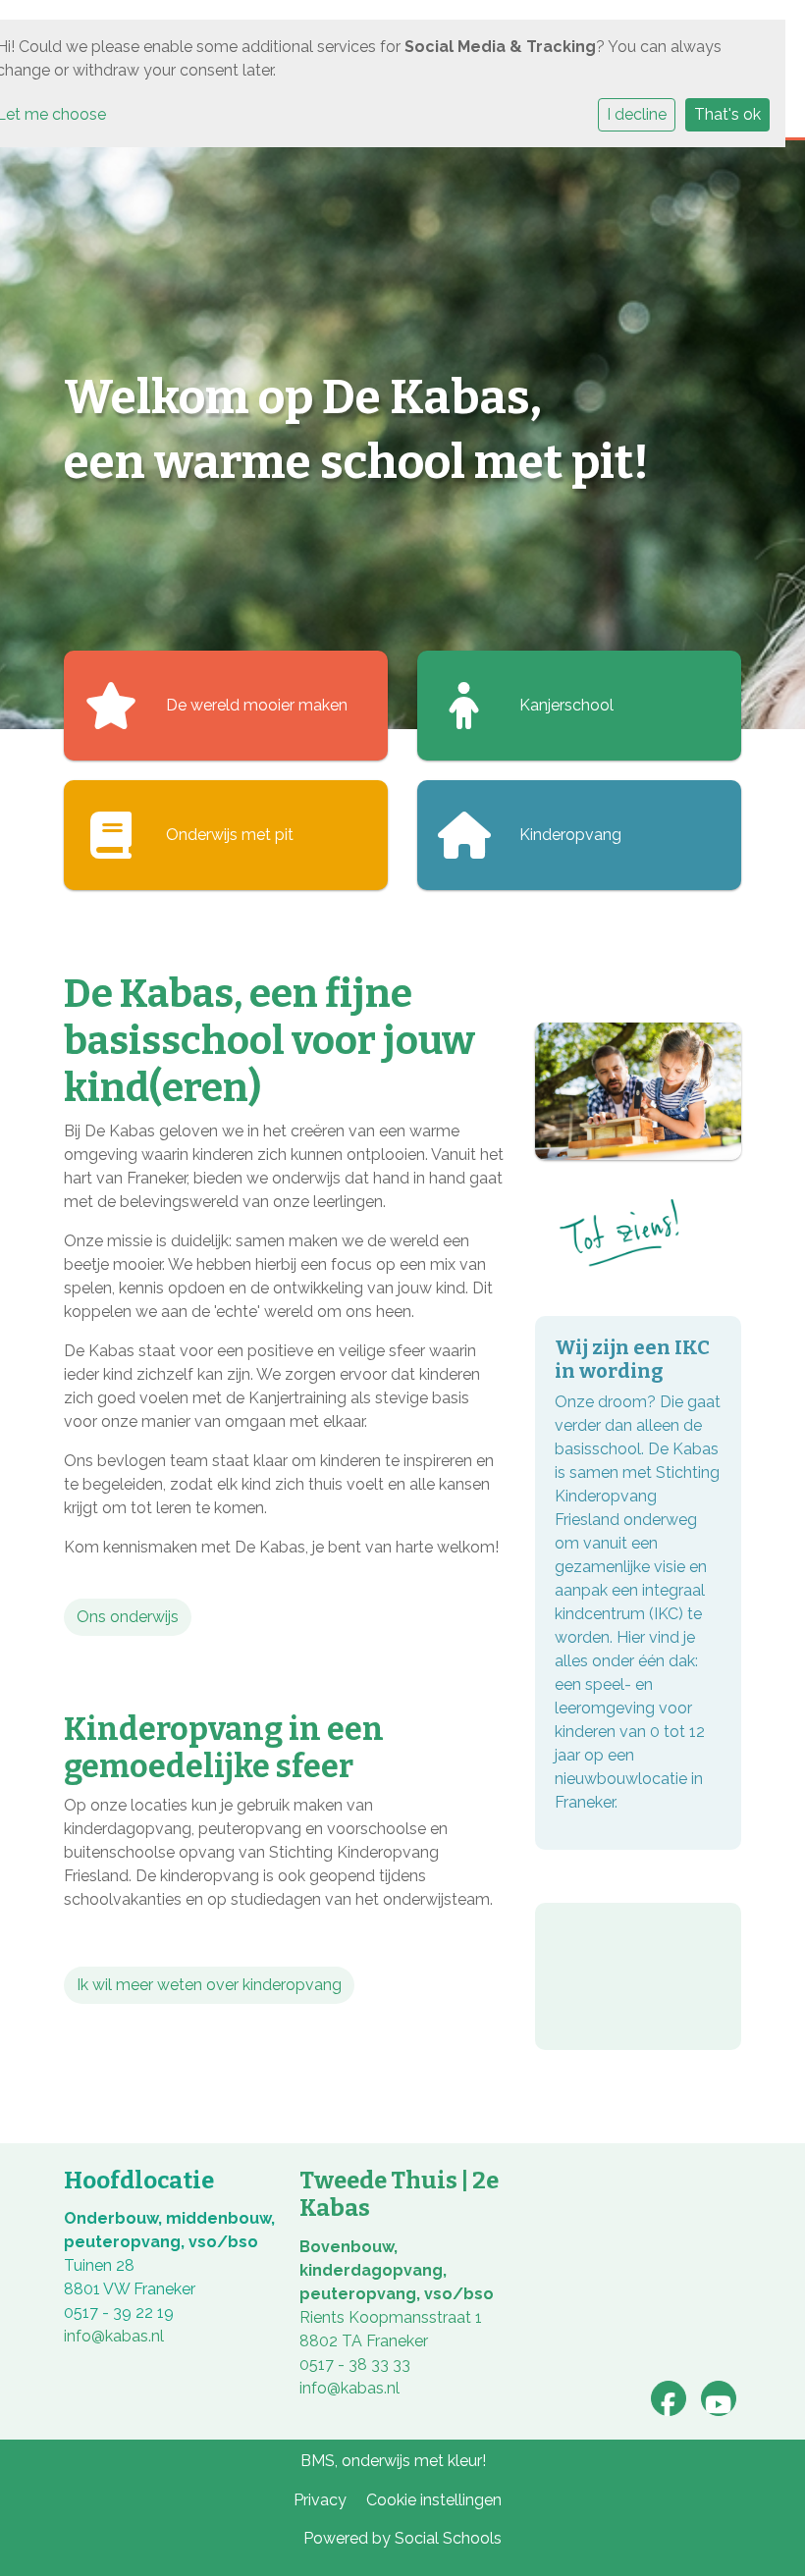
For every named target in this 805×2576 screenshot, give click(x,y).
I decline (637, 114)
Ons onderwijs (128, 1617)
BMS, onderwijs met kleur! (393, 2461)
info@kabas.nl (114, 2336)
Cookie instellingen (434, 2500)
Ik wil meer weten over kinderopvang (209, 1985)
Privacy (320, 2500)
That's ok (727, 114)
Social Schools (448, 2538)
